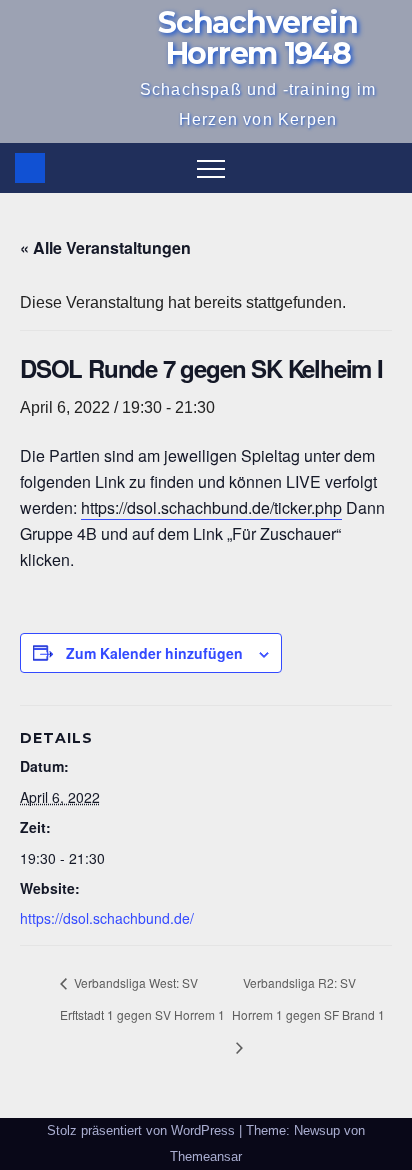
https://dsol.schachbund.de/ (107, 918)
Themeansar (206, 1156)
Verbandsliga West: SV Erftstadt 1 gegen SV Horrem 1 (142, 998)
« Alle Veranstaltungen (105, 247)
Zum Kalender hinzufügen (154, 653)
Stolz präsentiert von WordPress (143, 1130)
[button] (383, 167)
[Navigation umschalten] (211, 168)
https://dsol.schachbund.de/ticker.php (211, 507)
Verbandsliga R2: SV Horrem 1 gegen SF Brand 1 (308, 998)
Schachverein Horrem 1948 (257, 38)
